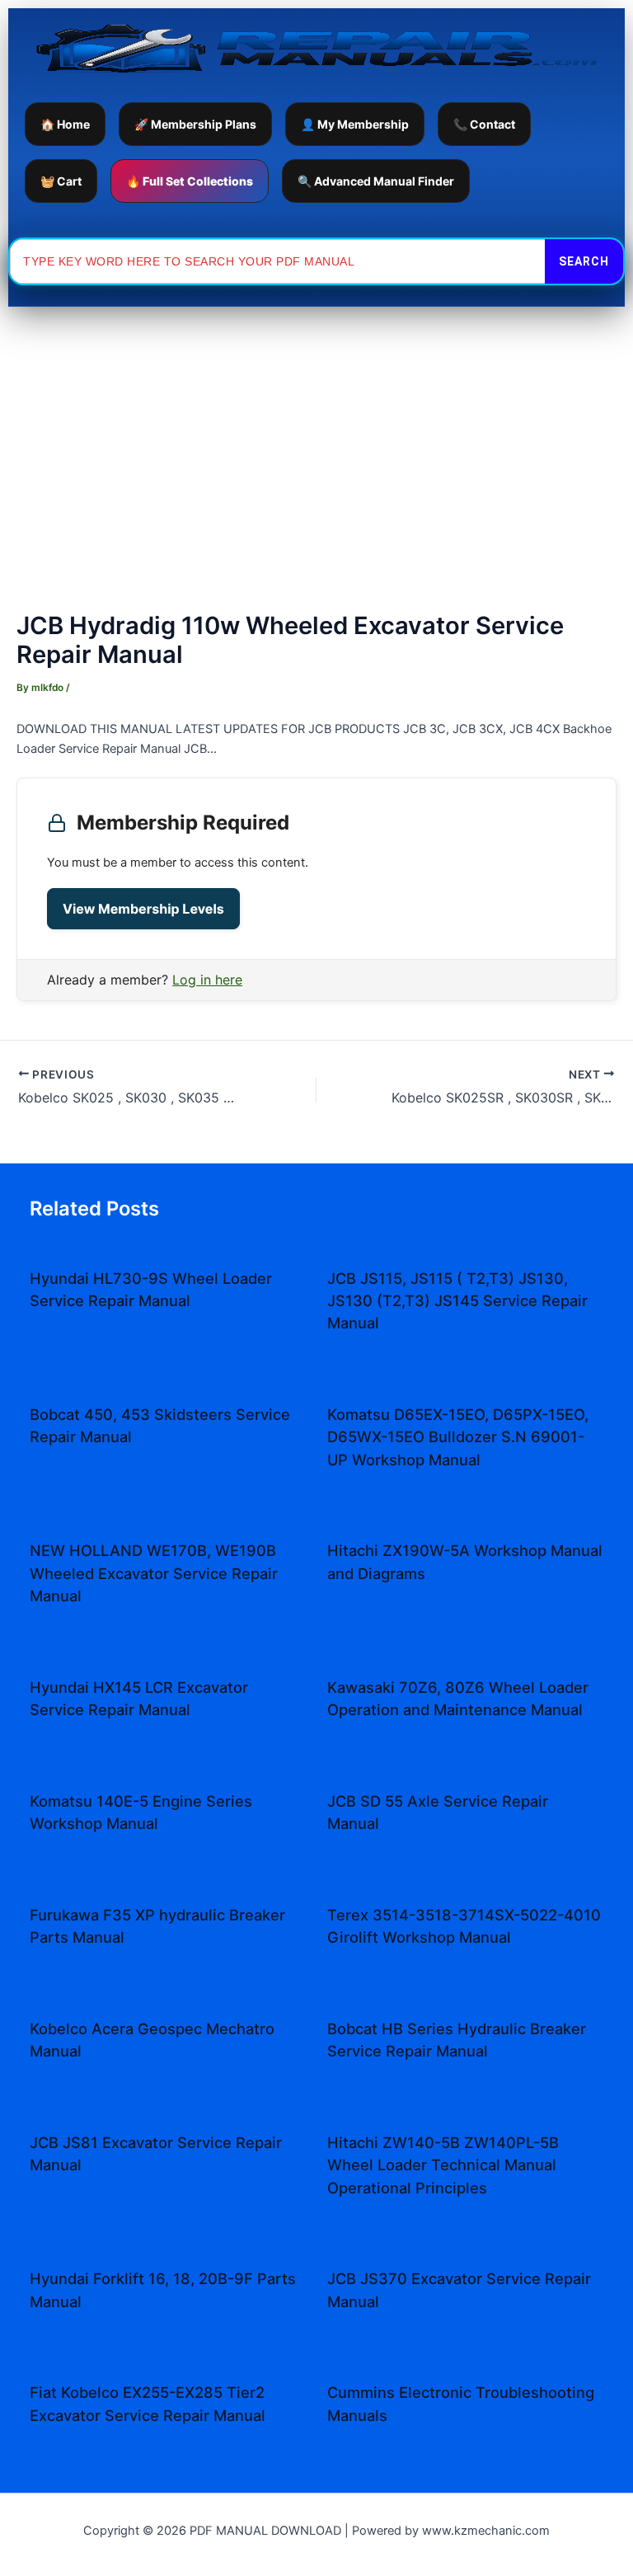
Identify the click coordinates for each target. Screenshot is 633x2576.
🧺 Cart (61, 181)
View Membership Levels (143, 909)
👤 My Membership (355, 124)
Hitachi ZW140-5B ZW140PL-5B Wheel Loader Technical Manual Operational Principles (443, 2165)
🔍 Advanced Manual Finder (376, 181)
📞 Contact (484, 124)
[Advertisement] (316, 430)
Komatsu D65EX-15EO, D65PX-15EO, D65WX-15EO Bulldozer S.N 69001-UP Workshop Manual (458, 1437)
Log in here (207, 980)
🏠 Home (65, 124)
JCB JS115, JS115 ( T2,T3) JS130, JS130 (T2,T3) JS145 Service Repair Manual (457, 1301)
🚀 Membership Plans (195, 124)
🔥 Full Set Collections (190, 181)
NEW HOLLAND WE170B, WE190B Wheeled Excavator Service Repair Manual (154, 1573)
